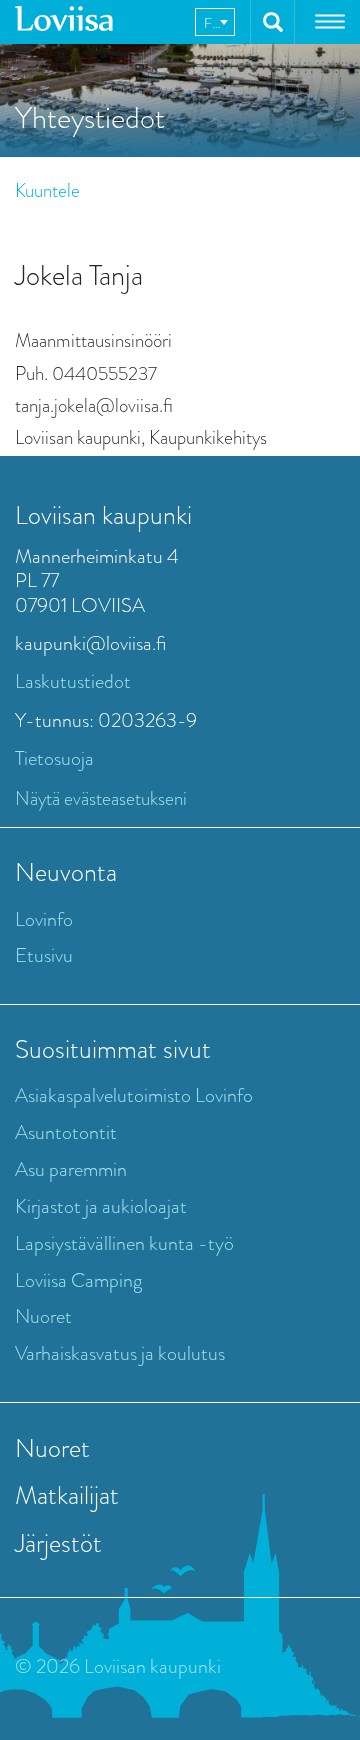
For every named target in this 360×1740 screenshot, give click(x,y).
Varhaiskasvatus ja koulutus (120, 1353)
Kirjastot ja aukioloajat (101, 1206)
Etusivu (44, 955)
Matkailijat (67, 1495)
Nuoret (43, 1316)
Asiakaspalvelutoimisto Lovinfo (134, 1095)
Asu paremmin (71, 1169)
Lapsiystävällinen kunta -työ (124, 1243)
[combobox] (215, 22)
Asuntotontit (66, 1132)
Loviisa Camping (78, 1280)
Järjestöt (58, 1543)
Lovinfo (44, 919)
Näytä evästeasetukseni (101, 798)
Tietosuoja (54, 758)
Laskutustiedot (73, 681)
